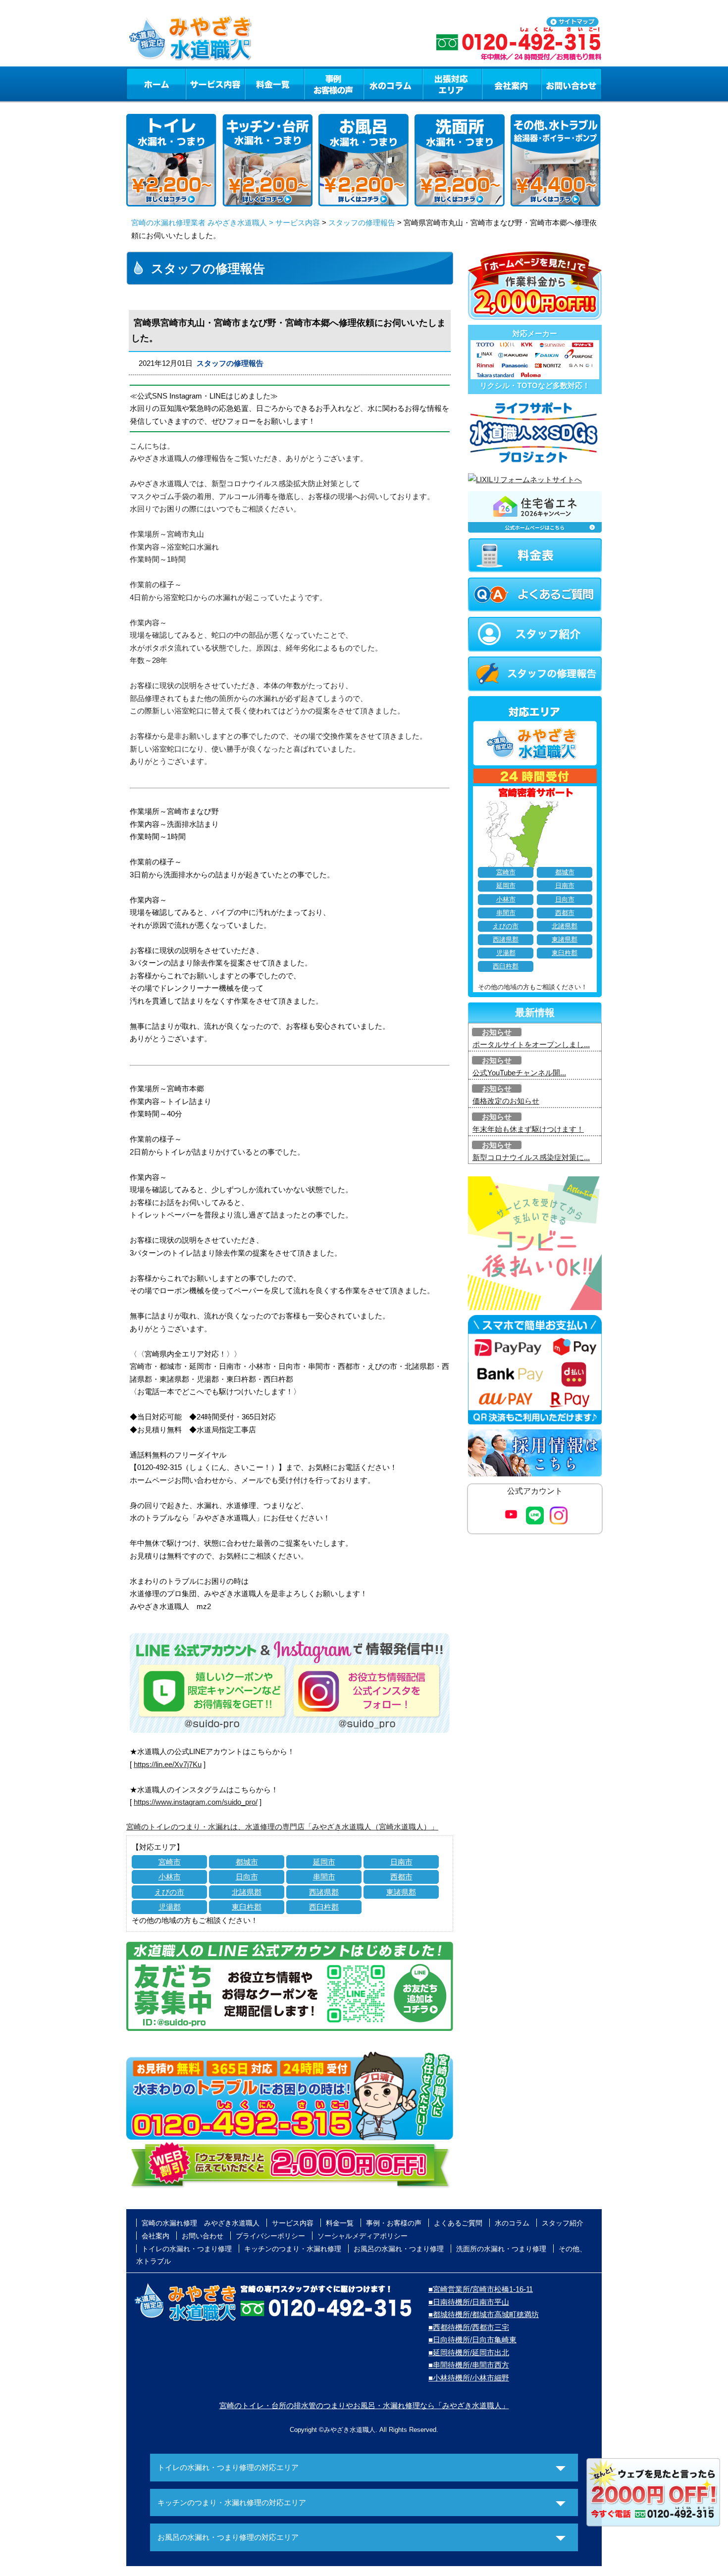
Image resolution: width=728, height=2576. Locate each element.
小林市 (170, 1877)
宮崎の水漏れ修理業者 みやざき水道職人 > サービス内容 (226, 223)
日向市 (247, 1877)
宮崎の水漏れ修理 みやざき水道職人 (201, 2223)
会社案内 (512, 84)
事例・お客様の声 (334, 84)
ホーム (156, 84)
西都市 (401, 1877)
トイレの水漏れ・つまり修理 (187, 2249)
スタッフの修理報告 (362, 223)
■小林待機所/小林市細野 (469, 2378)
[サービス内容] (197, 84)
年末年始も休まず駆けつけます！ (528, 1129)
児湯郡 (170, 1907)
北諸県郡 (247, 1892)
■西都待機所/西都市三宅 (469, 2327)
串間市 (324, 1877)
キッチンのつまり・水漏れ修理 (293, 2249)
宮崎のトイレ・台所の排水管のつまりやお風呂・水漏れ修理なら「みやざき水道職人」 (364, 2405)
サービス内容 (215, 84)
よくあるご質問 (458, 2223)
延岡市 (324, 1862)
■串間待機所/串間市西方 (469, 2365)
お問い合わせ (572, 84)
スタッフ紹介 (563, 2223)
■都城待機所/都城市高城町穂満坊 (484, 2314)
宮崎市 (170, 1862)
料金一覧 (274, 84)
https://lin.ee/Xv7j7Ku (168, 1764)
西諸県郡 (324, 1892)
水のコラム (393, 84)
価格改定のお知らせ (506, 1101)
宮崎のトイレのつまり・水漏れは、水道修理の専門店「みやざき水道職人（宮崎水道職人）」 (282, 1827)
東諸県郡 (401, 1892)
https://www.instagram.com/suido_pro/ (196, 1802)
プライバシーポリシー (270, 2236)
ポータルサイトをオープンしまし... (531, 1044)
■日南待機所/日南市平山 (469, 2302)
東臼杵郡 (247, 1907)
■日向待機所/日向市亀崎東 (472, 2340)
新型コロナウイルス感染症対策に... (531, 1157)
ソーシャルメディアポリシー (363, 2236)
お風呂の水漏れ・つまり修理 (399, 2249)
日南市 (401, 1862)
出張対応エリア (452, 84)
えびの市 (169, 1892)
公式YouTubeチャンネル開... (519, 1073)
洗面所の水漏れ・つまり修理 (501, 2249)
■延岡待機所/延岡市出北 (469, 2352)
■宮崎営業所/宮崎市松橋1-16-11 (481, 2289)
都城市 (247, 1862)
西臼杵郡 (324, 1907)
